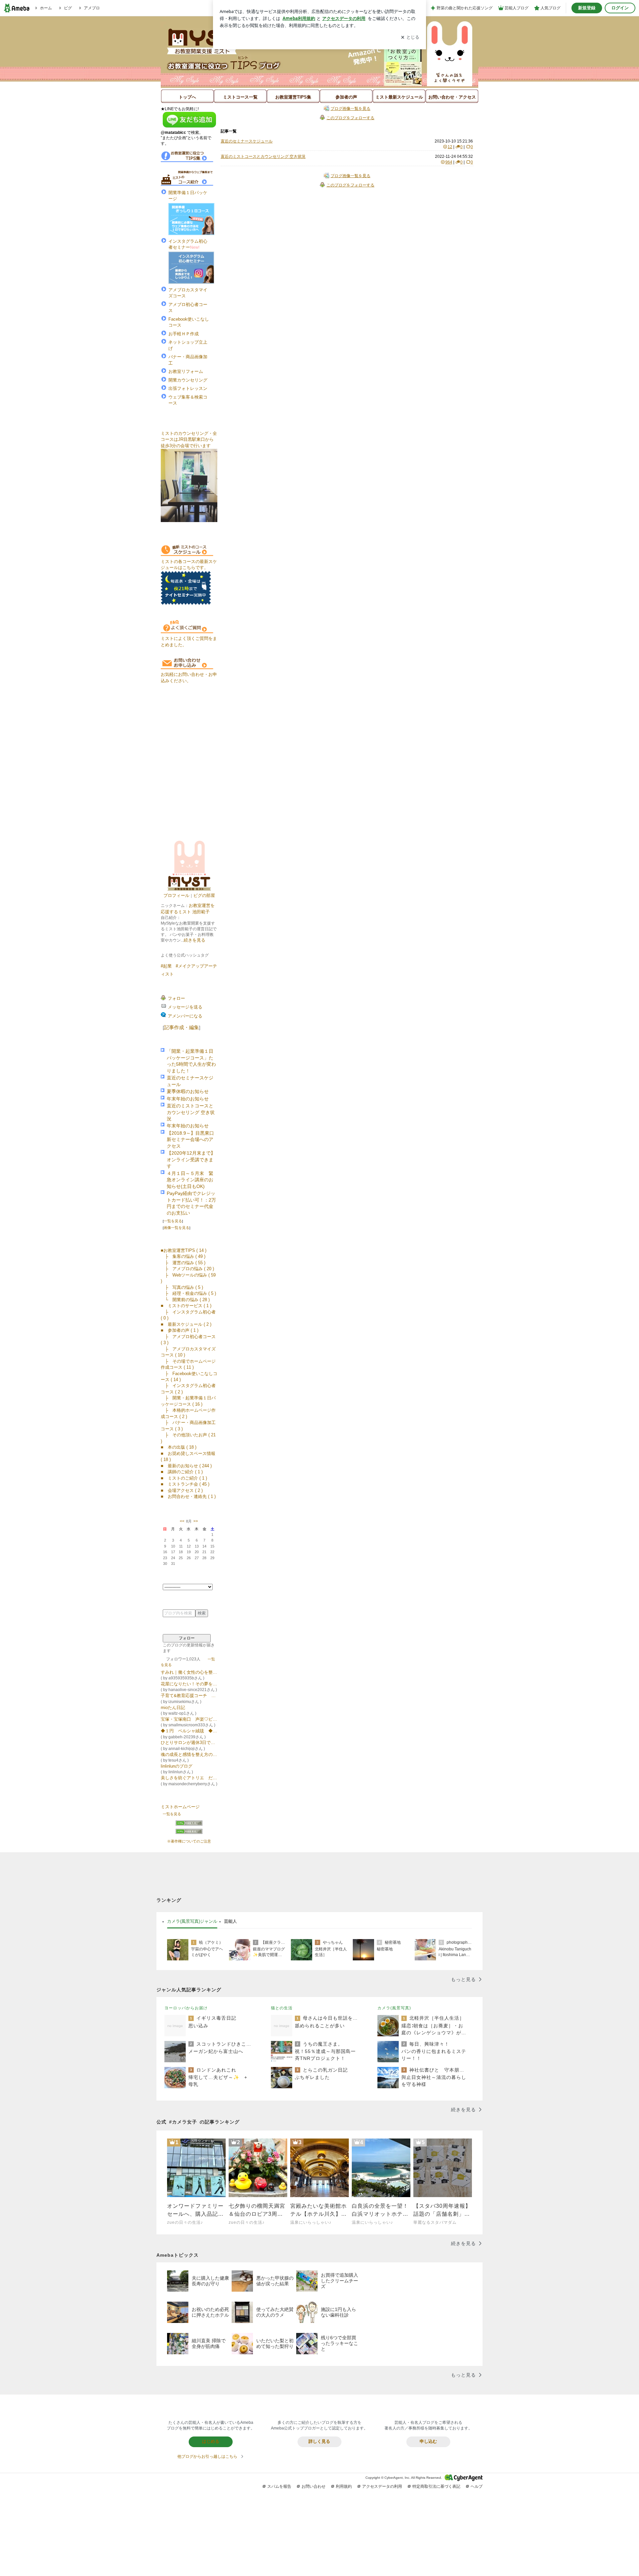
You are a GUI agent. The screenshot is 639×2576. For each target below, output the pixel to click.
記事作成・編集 (182, 1027)
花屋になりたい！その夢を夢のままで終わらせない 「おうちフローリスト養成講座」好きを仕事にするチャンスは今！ (189, 1684)
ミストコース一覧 (240, 97)
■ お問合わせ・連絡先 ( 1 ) (188, 1496)
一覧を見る (173, 1221)
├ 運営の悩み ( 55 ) (183, 1263)
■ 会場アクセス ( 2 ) (182, 1490)
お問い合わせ (314, 2486)
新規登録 (587, 8)
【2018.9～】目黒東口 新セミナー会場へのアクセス (190, 1140)
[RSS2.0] (189, 1832)
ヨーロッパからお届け (186, 2008)
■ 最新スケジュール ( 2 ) (186, 1324)
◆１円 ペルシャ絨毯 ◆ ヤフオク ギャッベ (189, 1731)
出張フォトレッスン (188, 388)
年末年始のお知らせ (188, 1099)
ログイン (620, 8)
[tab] (192, 1922)
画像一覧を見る (177, 1228)
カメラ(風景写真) (394, 2008)
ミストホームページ (180, 1807)
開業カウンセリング (188, 380)
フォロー (187, 1638)
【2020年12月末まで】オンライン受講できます (191, 1160)
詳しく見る (319, 2441)
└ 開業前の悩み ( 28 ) (185, 1300)
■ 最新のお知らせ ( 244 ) (186, 1466)
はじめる (211, 2441)
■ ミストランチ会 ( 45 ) (185, 1484)
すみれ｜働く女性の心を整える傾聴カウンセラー (189, 1672)
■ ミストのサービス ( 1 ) (186, 1306)
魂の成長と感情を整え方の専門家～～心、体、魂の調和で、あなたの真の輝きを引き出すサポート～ (189, 1754)
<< (182, 1521)
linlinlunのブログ (177, 1766)
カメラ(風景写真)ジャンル (192, 1921)
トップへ (187, 97)
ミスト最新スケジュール (399, 97)
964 (449, 162)
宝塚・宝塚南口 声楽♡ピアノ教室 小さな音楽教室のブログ (189, 1719)
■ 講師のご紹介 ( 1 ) (182, 1472)
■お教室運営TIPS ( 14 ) (184, 1250)
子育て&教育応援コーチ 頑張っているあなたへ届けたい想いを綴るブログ (189, 1696)
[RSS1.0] (189, 1825)
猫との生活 (282, 2008)
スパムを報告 (279, 2486)
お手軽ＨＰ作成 (184, 334)
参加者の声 (346, 97)
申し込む (428, 2441)
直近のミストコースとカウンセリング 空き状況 (191, 1112)
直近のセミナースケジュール (247, 141)
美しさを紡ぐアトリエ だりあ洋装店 (189, 1778)
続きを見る (195, 940)
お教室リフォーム (186, 371)
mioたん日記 (173, 1708)
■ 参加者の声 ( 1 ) (180, 1330)
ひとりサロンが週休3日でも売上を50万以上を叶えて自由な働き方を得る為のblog (189, 1742)
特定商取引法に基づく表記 (436, 2486)
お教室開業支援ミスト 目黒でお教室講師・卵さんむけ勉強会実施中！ (323, 71)
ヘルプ (477, 2486)
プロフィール (176, 895)
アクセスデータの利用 (382, 2486)
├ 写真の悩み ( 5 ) (182, 1287)
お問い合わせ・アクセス (452, 97)
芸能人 (230, 1921)
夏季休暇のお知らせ (188, 1092)
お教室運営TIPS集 (293, 97)
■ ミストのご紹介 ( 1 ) (184, 1478)
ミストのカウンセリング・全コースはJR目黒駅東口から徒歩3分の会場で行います (189, 439)
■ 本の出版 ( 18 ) (179, 1447)
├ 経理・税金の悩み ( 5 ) (188, 1293)
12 (450, 147)
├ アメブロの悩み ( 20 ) (187, 1269)
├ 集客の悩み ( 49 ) (183, 1256)
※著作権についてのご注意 (189, 1841)
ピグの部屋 (204, 895)
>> (196, 1521)
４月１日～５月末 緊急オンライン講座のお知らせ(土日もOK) (190, 1180)
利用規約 (344, 2486)
